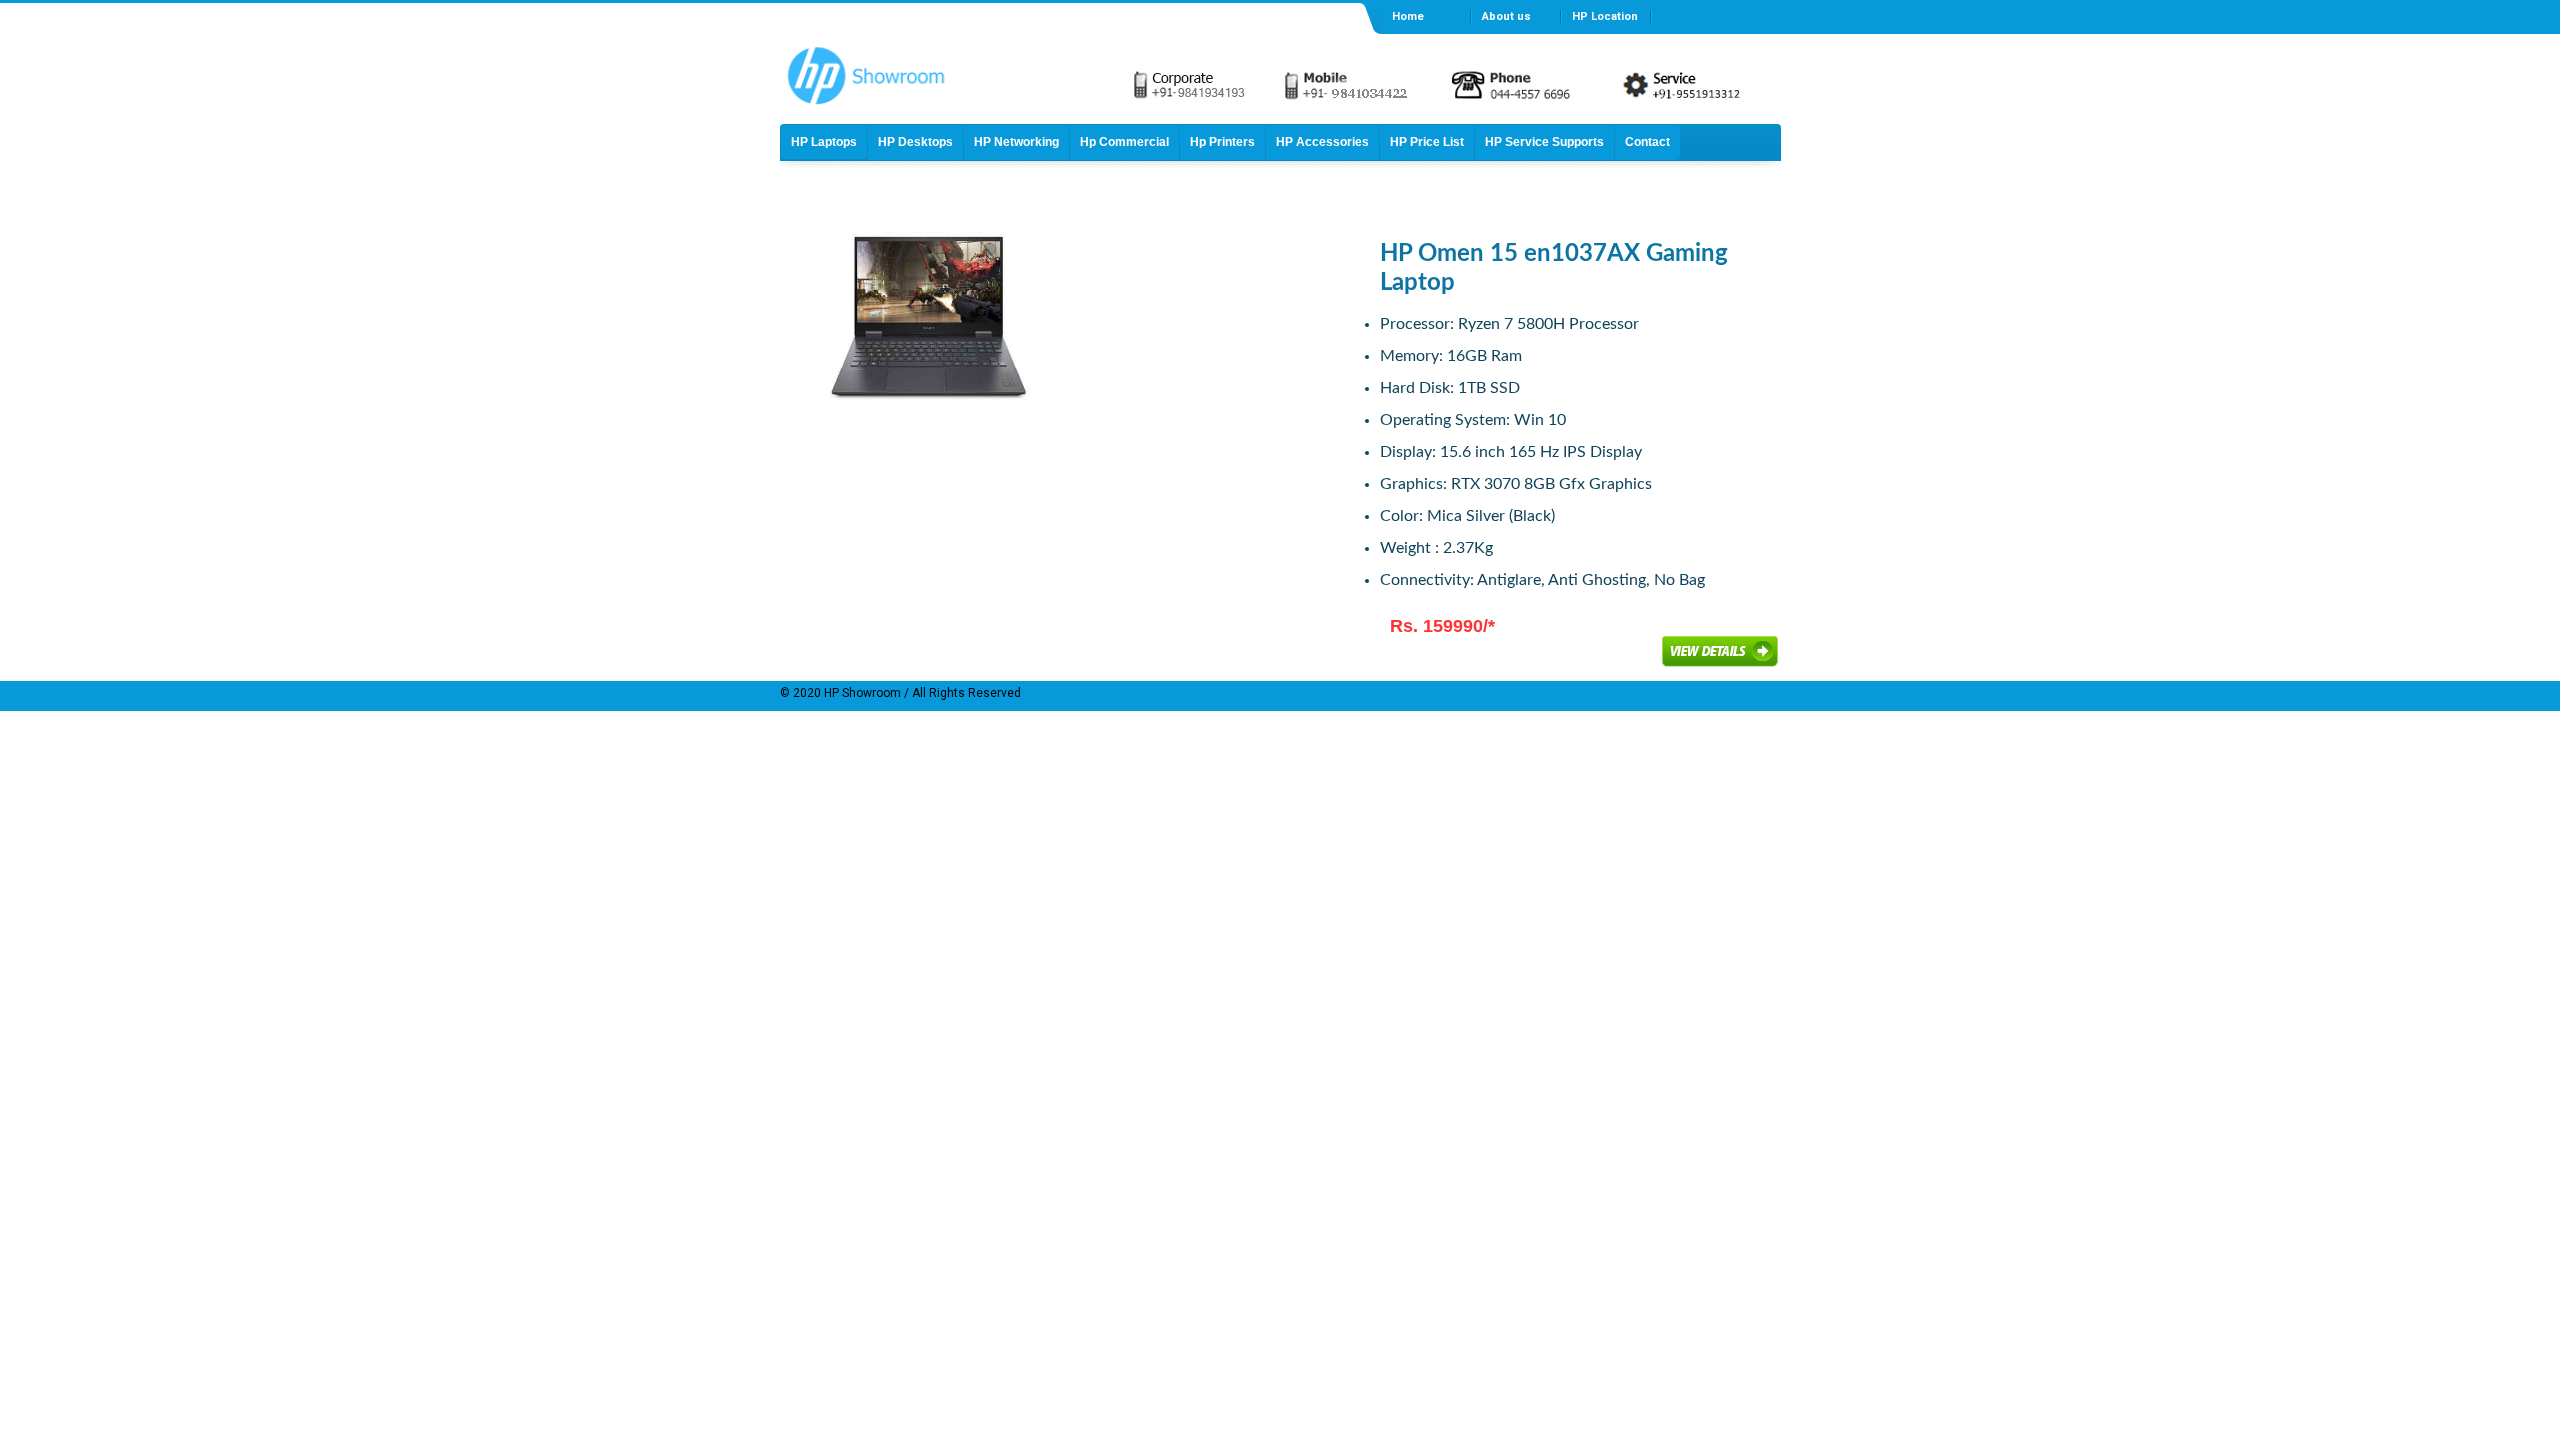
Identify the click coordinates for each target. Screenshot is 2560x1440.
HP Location (1605, 16)
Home (1408, 16)
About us (1506, 16)
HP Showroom (861, 693)
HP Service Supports (1544, 142)
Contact (1647, 142)
